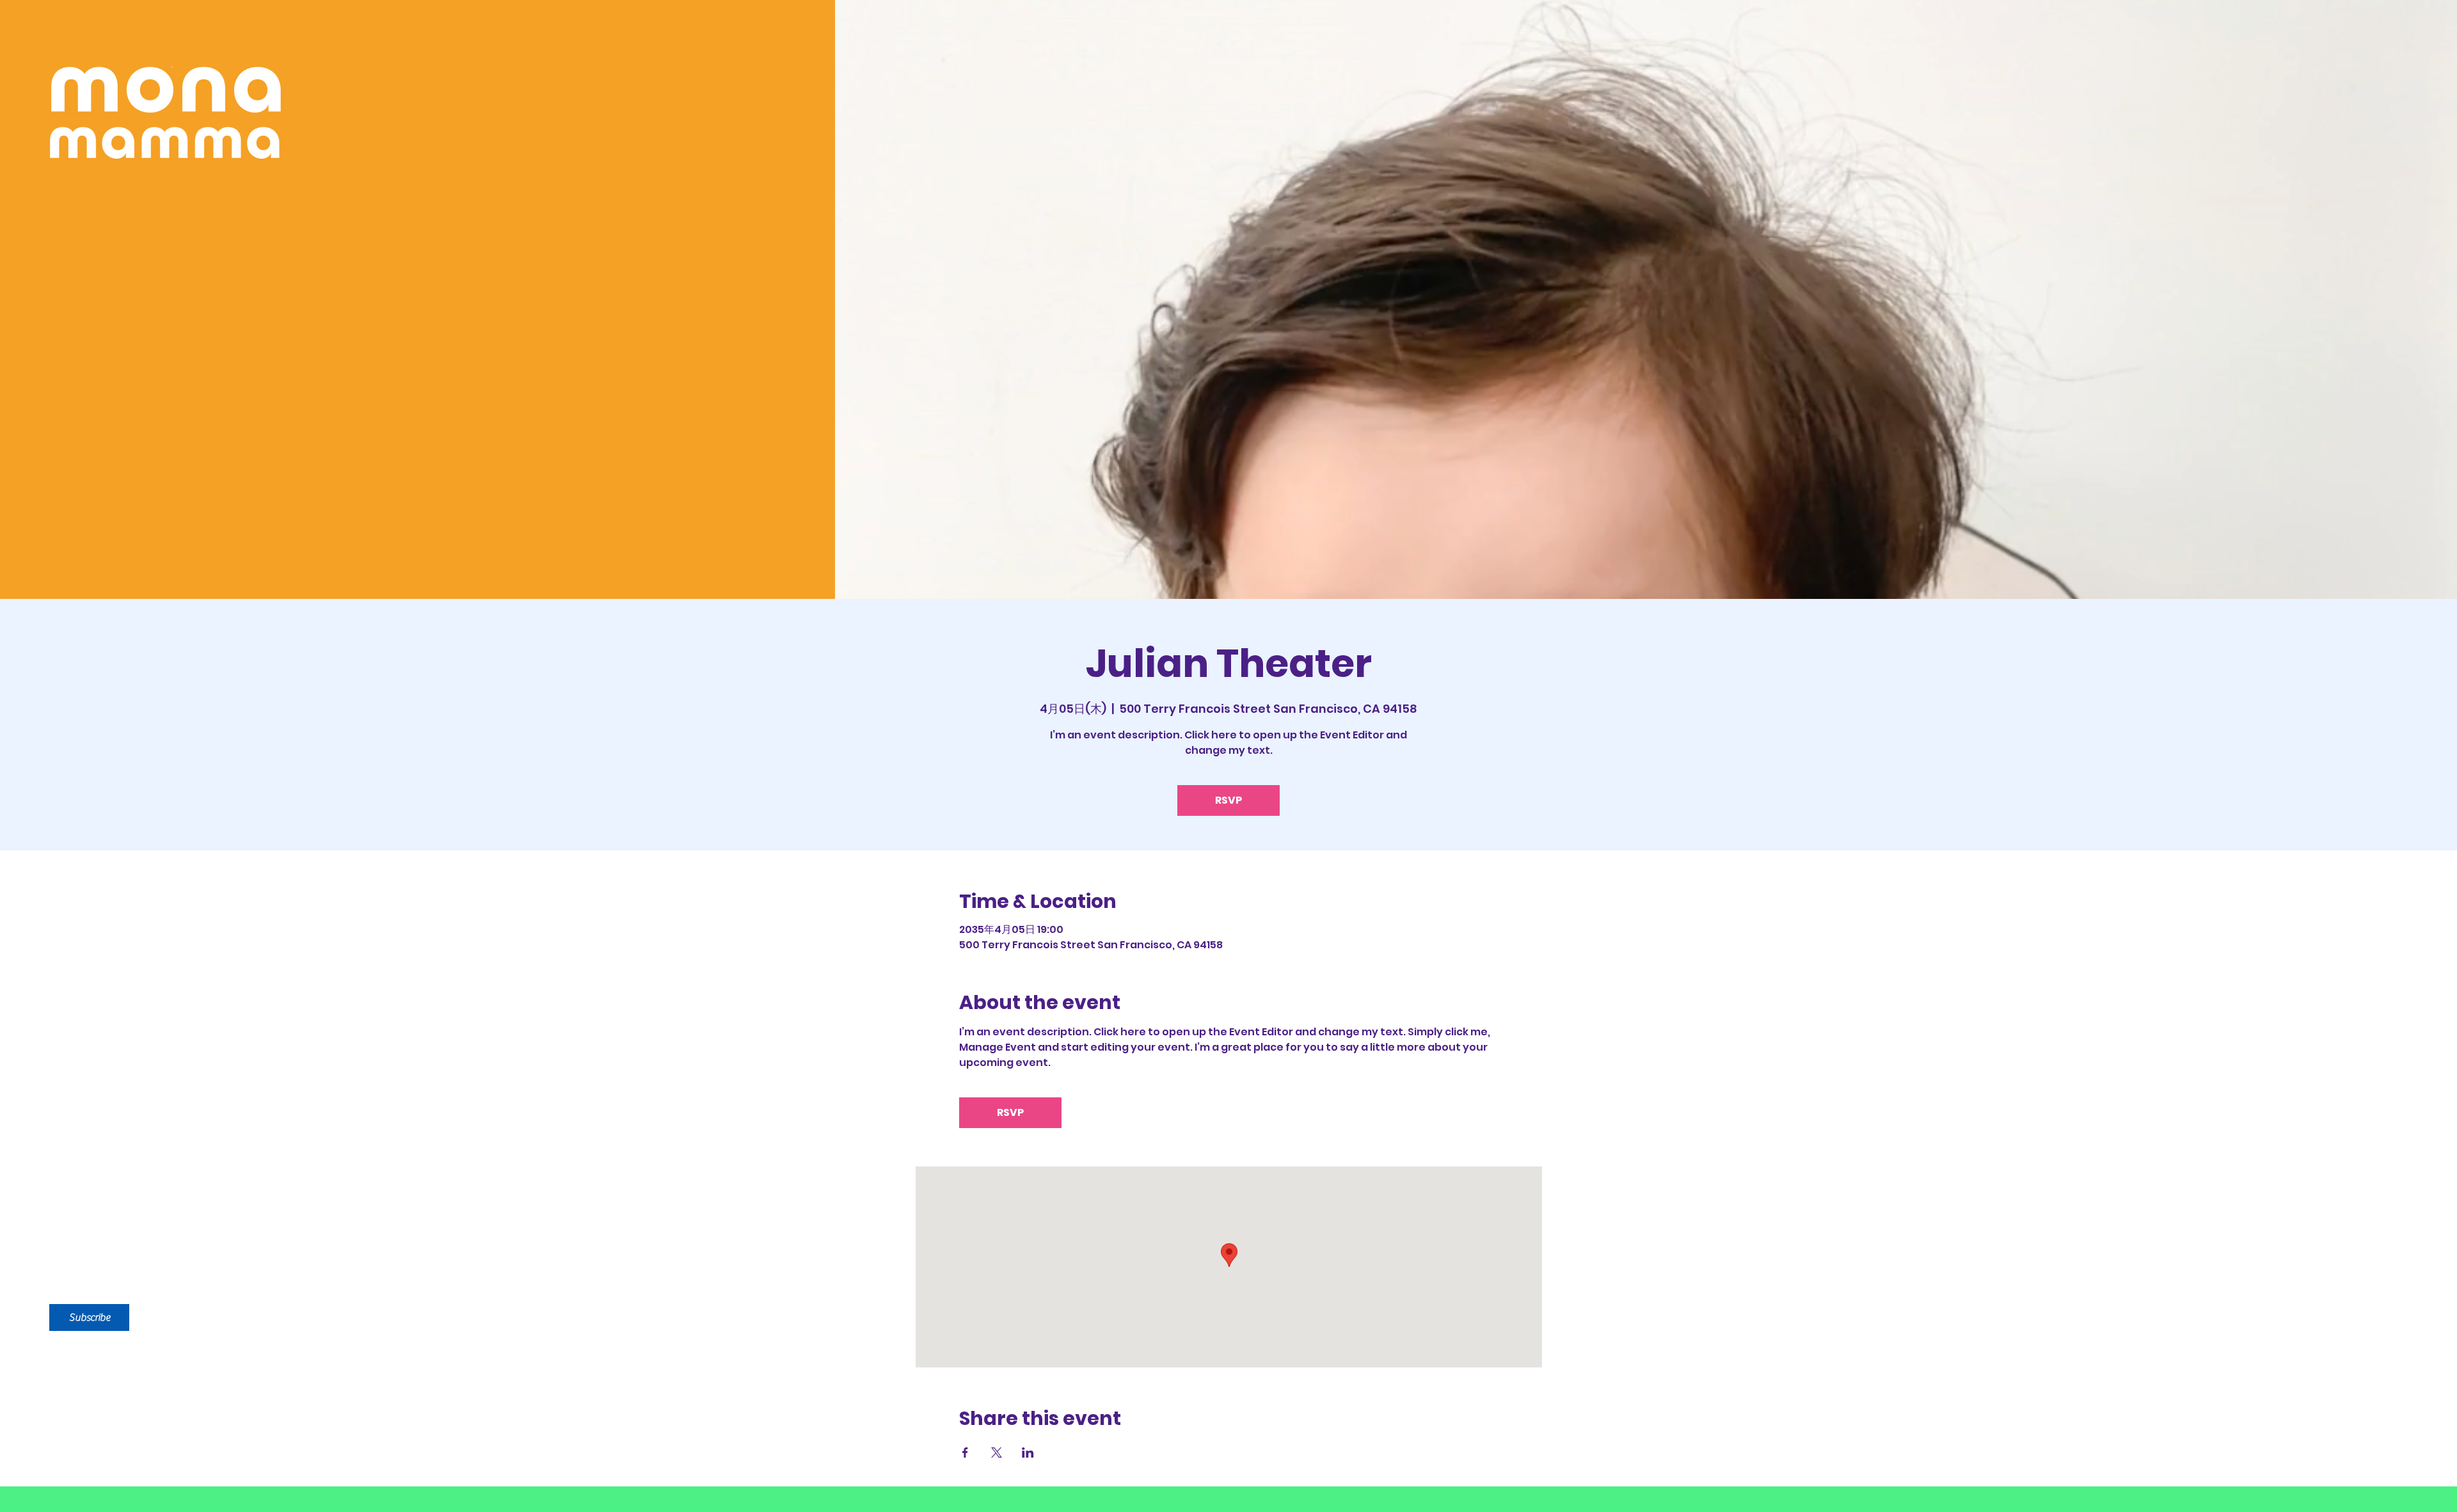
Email (73, 1199)
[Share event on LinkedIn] (1028, 1452)
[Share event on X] (997, 1452)
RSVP (1228, 800)
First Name (95, 1126)
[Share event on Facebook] (965, 1452)
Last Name (225, 1126)
